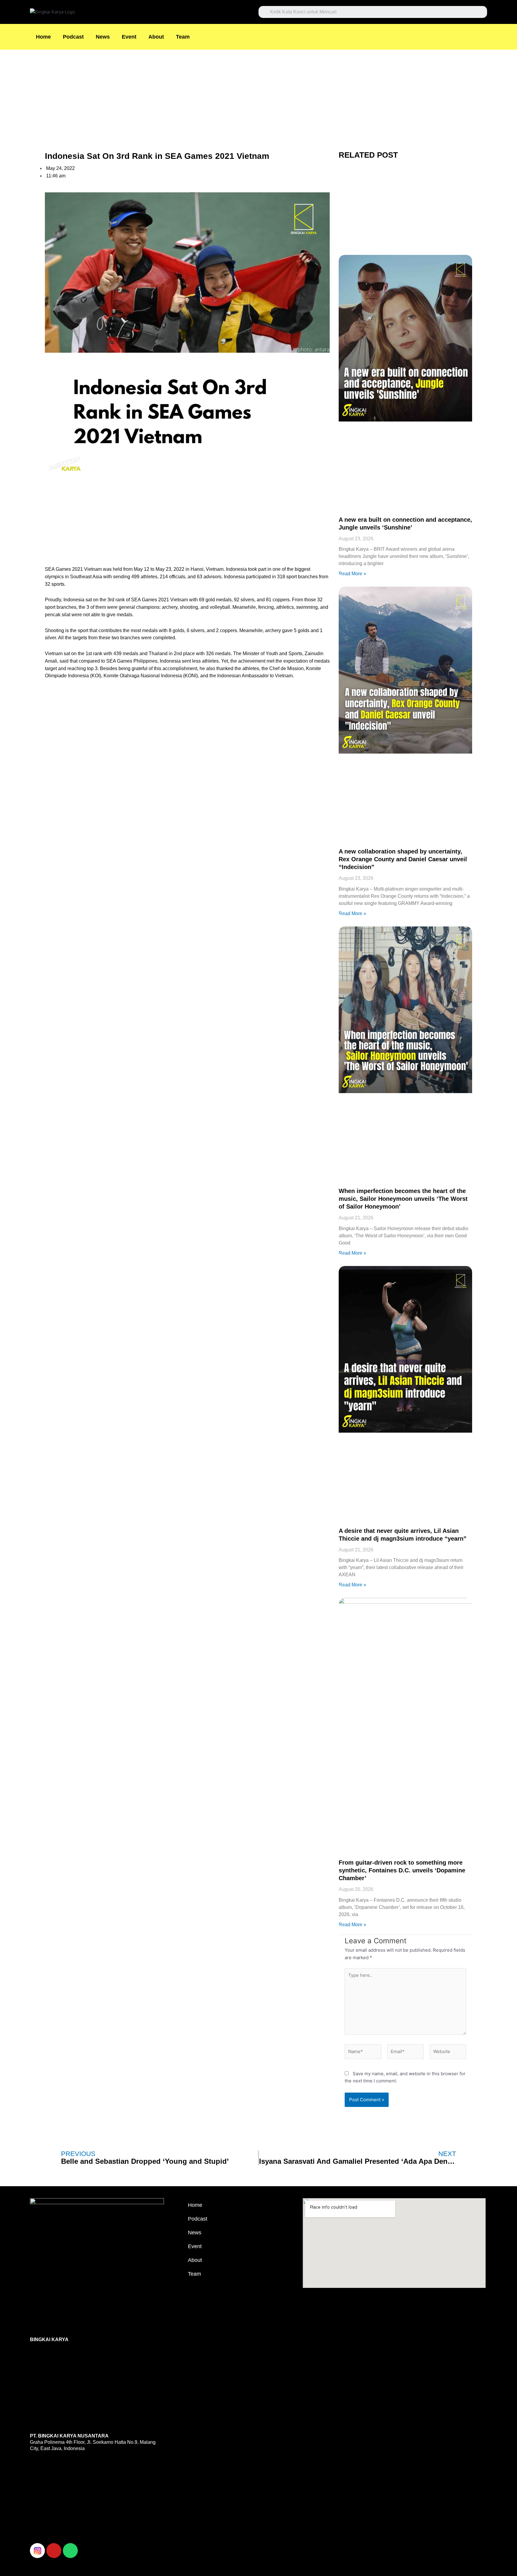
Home (43, 37)
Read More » (352, 574)
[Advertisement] (180, 94)
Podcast (73, 37)
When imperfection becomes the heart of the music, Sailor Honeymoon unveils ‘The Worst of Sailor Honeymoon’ (403, 1199)
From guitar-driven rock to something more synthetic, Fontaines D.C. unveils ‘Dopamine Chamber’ (402, 1870)
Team (183, 37)
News (103, 37)
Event (129, 37)
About (156, 37)
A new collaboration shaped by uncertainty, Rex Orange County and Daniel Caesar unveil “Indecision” (403, 859)
